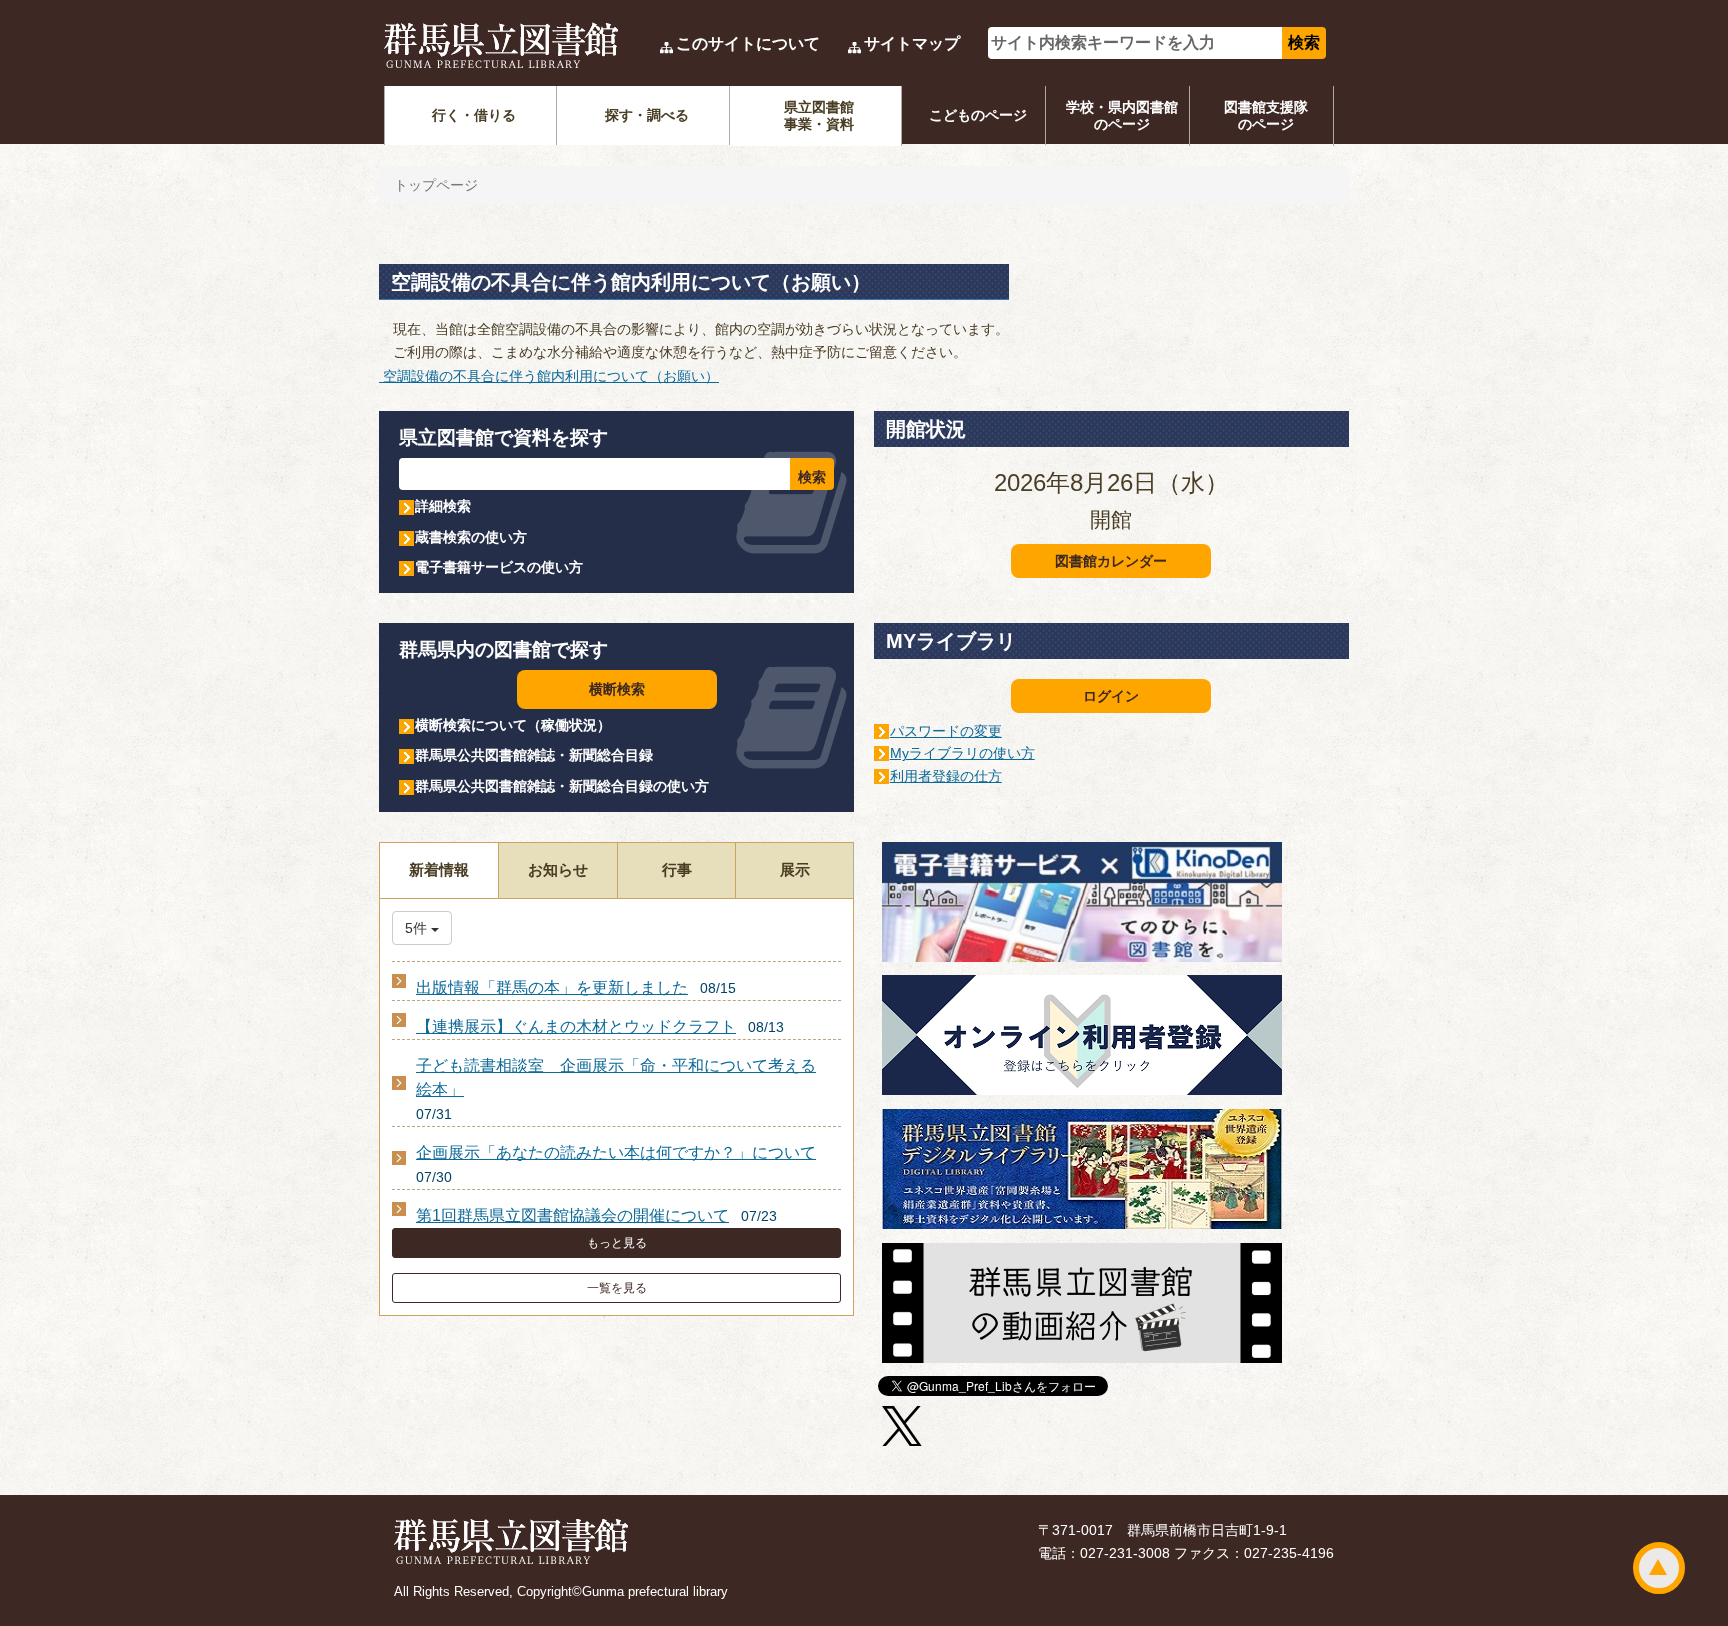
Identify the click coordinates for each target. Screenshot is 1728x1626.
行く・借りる (474, 115)
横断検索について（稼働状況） (513, 725)
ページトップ (1659, 1568)
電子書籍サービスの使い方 (499, 567)
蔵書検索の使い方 (471, 537)
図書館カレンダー (1111, 561)
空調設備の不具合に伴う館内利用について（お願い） (549, 376)
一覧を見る (617, 1288)
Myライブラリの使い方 (962, 753)
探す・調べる (647, 115)
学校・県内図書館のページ (1122, 115)
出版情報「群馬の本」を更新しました (552, 987)
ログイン (1111, 696)
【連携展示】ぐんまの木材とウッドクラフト (576, 1026)
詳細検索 (443, 506)
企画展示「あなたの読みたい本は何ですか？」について (616, 1152)
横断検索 (617, 689)
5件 (418, 928)
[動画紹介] (1082, 1305)
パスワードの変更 (946, 731)
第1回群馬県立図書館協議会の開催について (572, 1215)
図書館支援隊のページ (1266, 115)
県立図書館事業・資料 (819, 115)
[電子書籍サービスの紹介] (1082, 905)
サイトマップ (912, 43)
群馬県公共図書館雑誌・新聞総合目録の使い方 (562, 786)
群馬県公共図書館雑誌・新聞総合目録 (534, 755)
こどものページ (978, 115)
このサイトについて (748, 43)
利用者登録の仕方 (946, 776)
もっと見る (617, 1243)
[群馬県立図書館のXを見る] (902, 1429)
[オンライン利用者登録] (1082, 1038)
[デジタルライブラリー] (1082, 1172)
